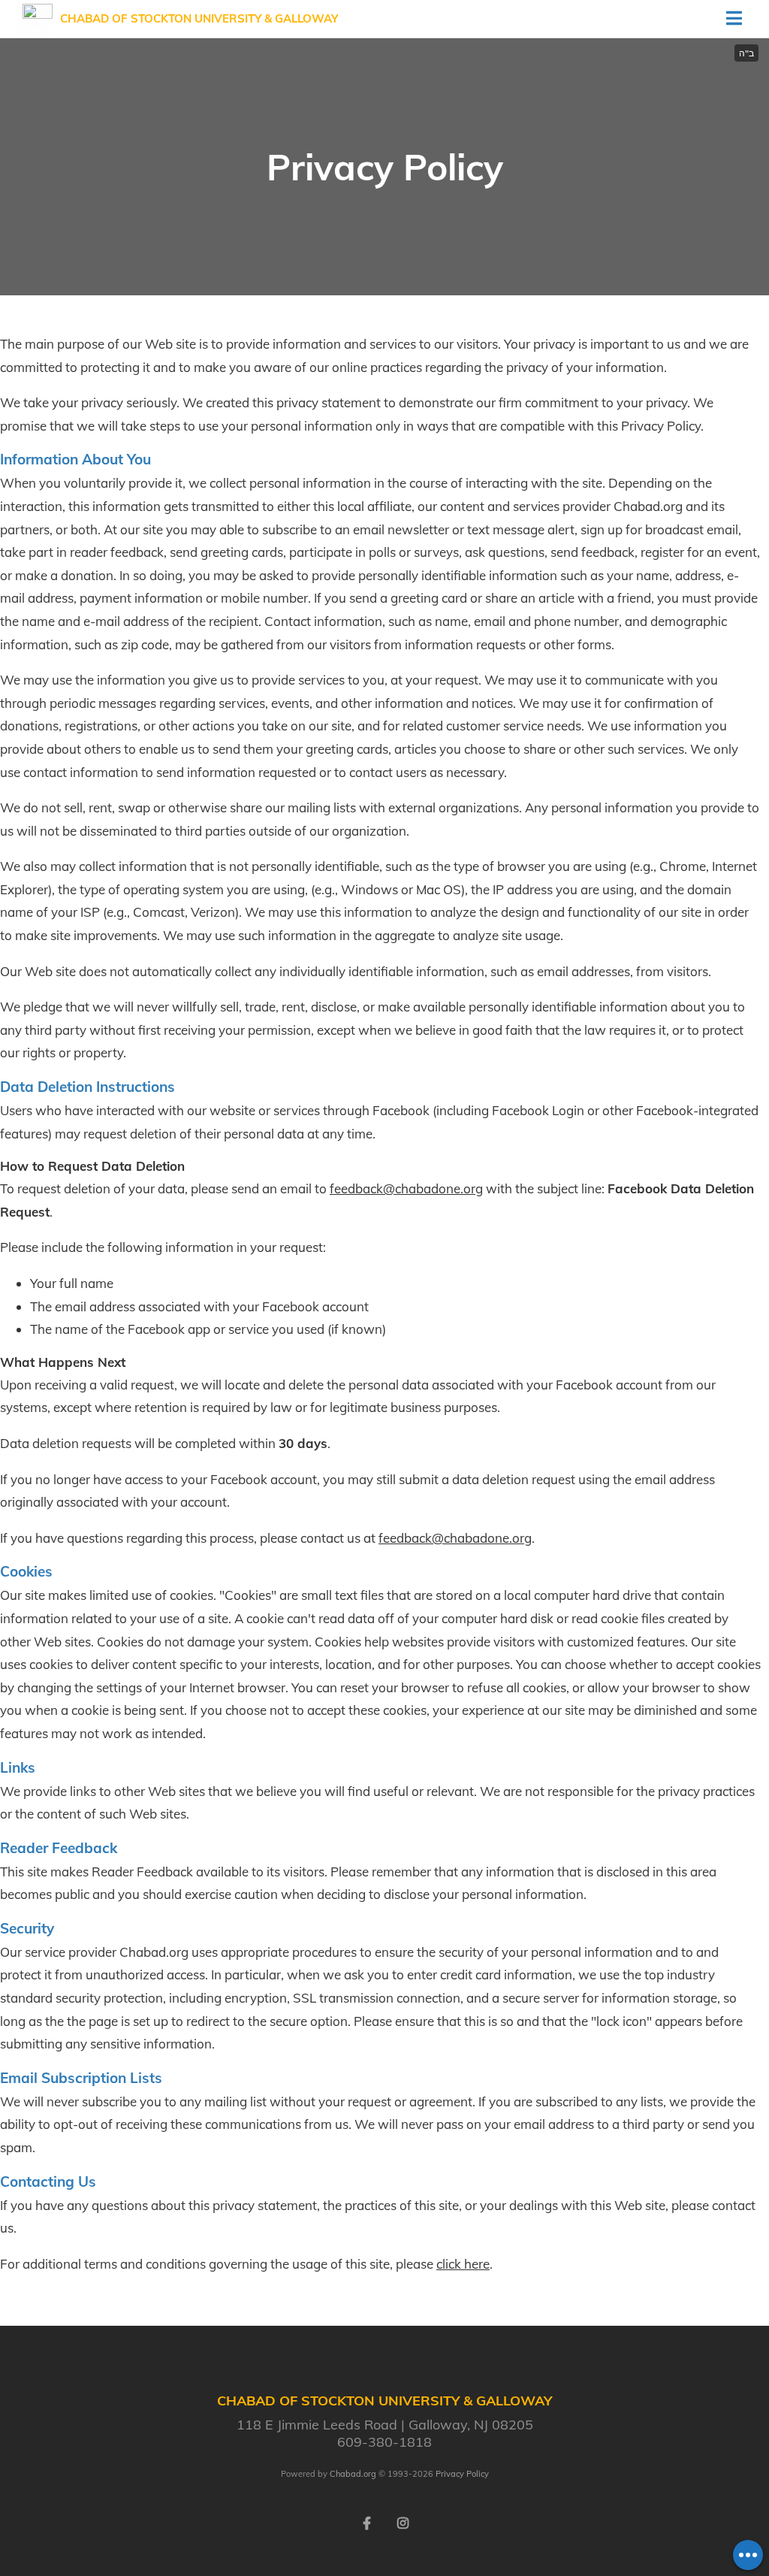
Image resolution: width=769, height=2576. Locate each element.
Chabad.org (353, 2474)
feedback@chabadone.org (406, 1188)
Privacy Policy (462, 2474)
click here (463, 2264)
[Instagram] (403, 2522)
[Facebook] (366, 2522)
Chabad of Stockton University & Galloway (199, 18)
